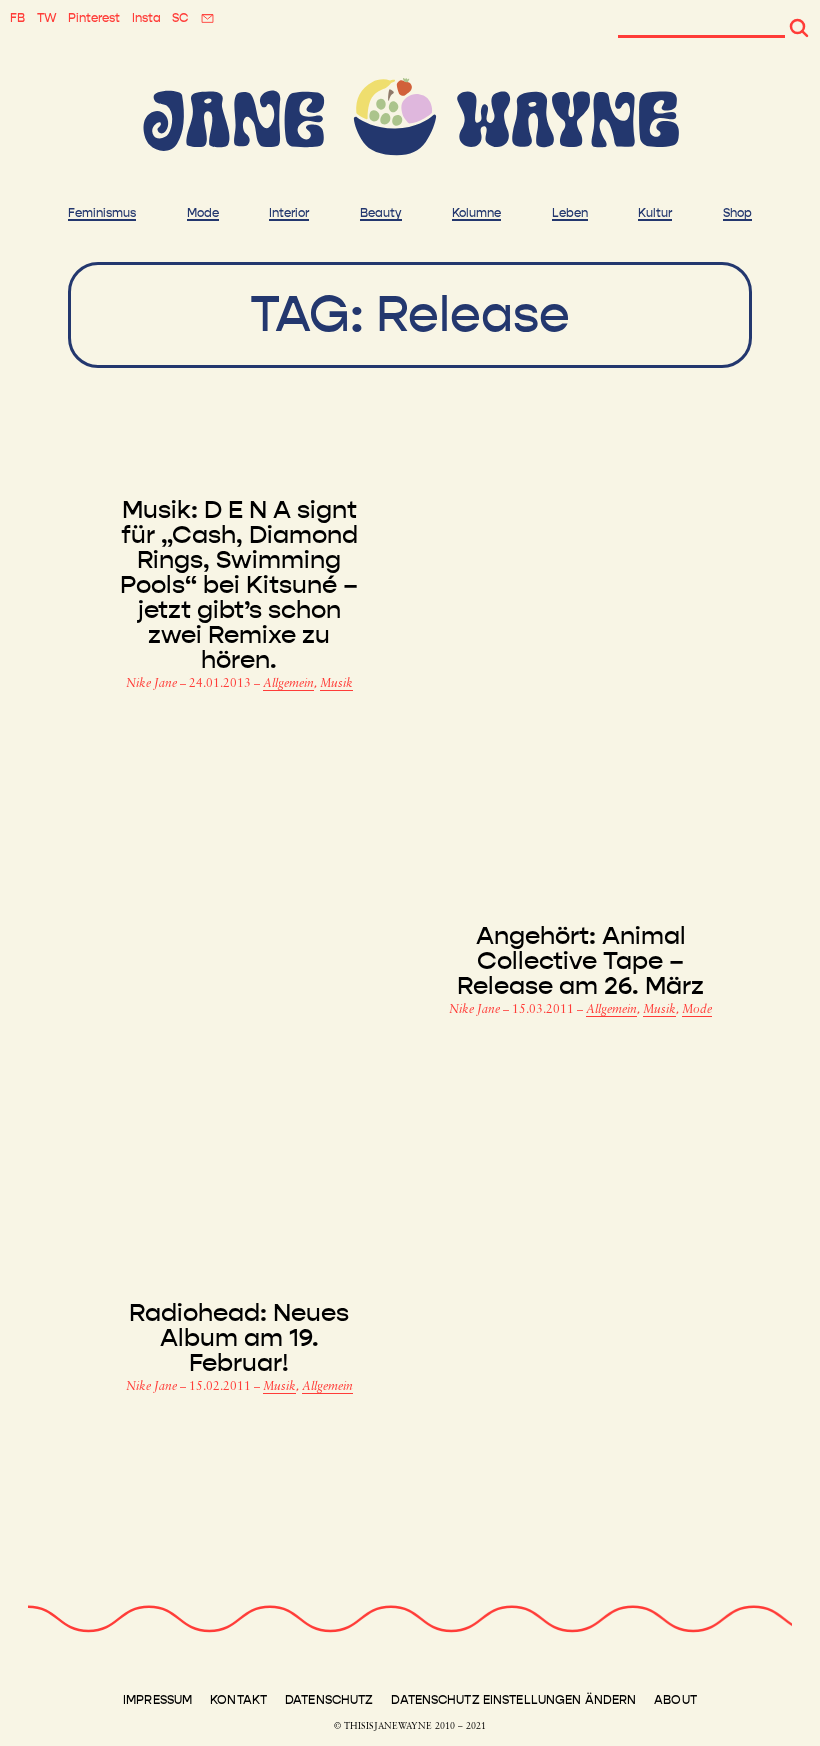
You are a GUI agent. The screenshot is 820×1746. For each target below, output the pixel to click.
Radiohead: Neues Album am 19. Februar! (239, 1338)
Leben (570, 213)
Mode (203, 213)
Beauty (381, 213)
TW (47, 18)
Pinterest (94, 18)
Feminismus (102, 213)
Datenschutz (329, 1700)
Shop (737, 213)
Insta (146, 18)
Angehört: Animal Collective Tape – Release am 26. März (580, 961)
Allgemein (288, 684)
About (675, 1700)
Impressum (157, 1700)
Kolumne (476, 213)
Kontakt (238, 1700)
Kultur (655, 213)
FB (17, 18)
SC (180, 18)
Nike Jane (153, 684)
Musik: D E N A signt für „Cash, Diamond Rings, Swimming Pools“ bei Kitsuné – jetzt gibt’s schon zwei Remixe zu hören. (239, 585)
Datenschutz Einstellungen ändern (513, 1700)
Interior (289, 213)
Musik (336, 684)
